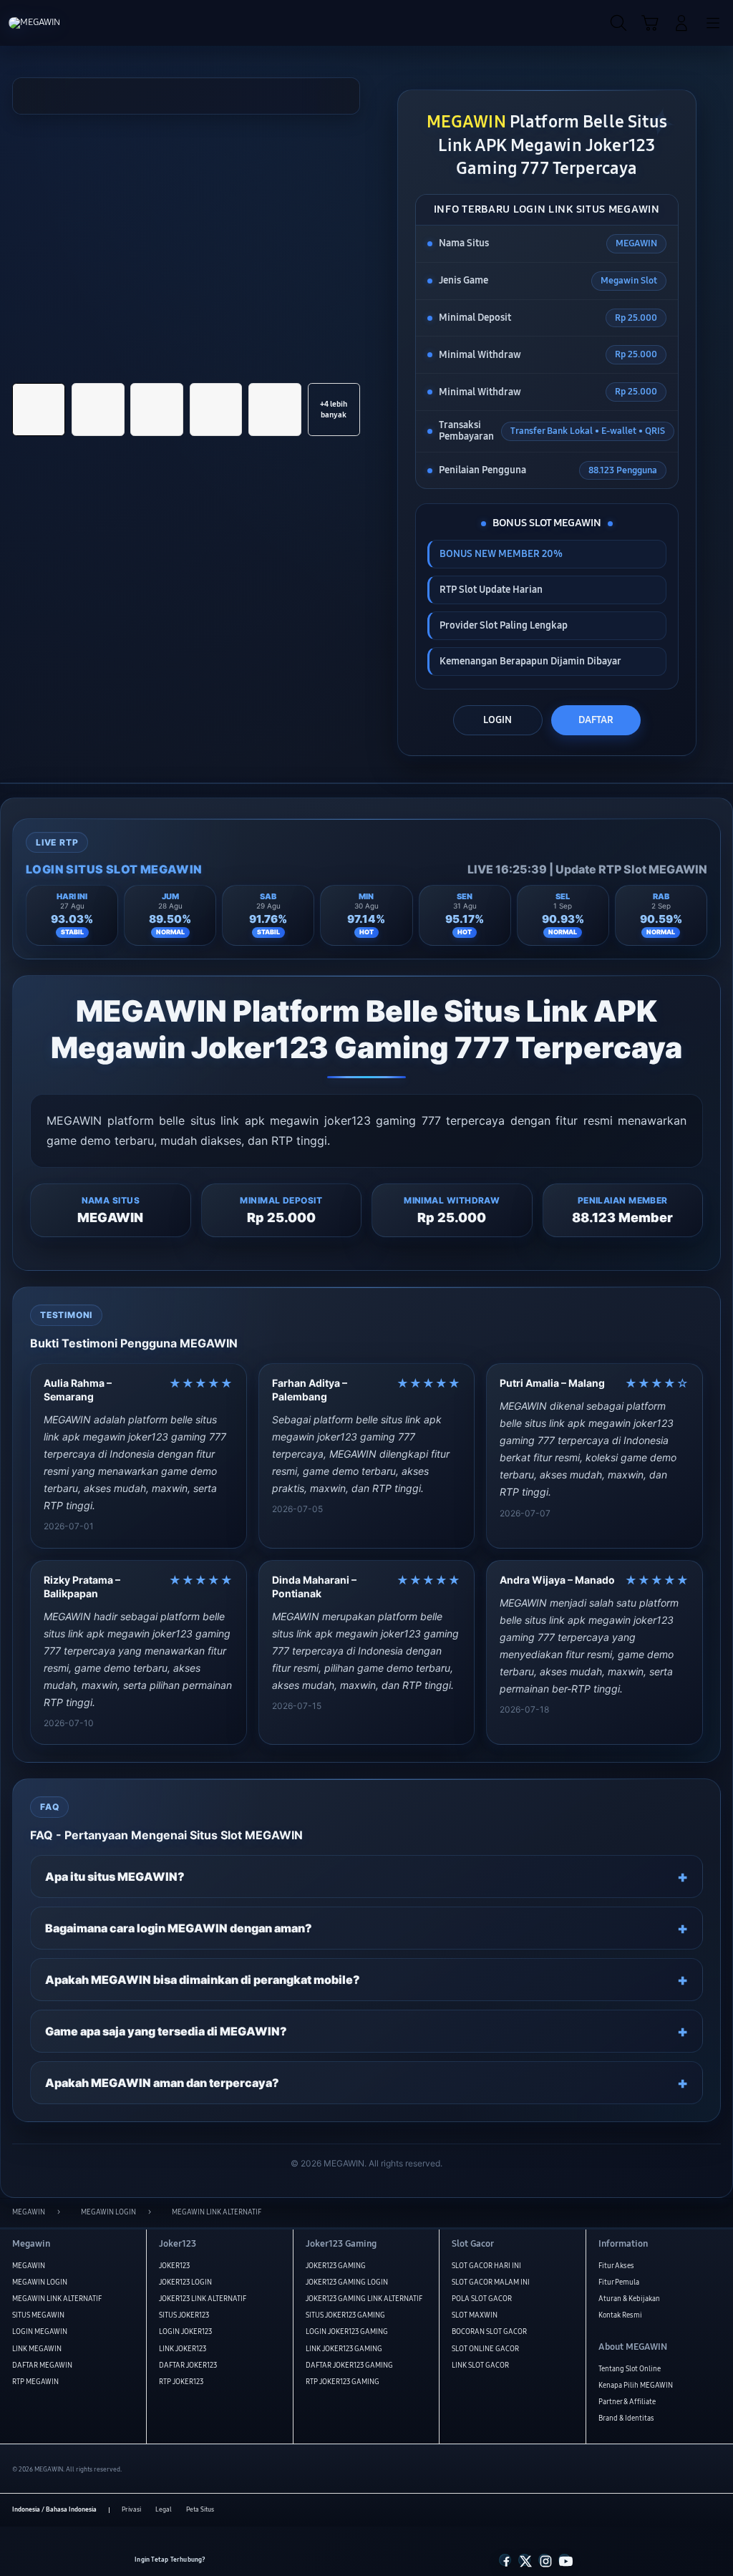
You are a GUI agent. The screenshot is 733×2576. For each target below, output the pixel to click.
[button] (650, 24)
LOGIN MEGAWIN (40, 2332)
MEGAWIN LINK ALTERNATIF (57, 2299)
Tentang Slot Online (630, 2369)
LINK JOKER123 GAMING (344, 2349)
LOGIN (497, 720)
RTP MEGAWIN (35, 2382)
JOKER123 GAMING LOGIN (347, 2282)
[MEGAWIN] (44, 23)
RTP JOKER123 (181, 2382)
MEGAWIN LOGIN (40, 2282)
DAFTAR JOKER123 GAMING (349, 2366)
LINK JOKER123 (183, 2349)
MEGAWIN (29, 2266)
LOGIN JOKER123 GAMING (347, 2332)
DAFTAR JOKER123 (188, 2366)
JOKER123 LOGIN (185, 2282)
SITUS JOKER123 (184, 2315)
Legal (164, 2509)
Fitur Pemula (619, 2282)
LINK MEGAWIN (37, 2349)
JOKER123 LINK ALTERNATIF (203, 2299)
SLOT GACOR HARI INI (486, 2266)
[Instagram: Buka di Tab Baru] (544, 2560)
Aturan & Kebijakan (629, 2299)
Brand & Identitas (626, 2418)
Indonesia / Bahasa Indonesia (54, 2509)
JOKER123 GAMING (336, 2266)
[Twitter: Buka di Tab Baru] (524, 2560)
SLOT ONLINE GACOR (485, 2349)
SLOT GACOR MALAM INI (491, 2282)
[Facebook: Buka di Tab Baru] (505, 2560)
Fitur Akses (616, 2266)
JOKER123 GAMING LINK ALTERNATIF (364, 2299)
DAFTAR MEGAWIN (42, 2366)
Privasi (131, 2509)
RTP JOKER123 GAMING (343, 2382)
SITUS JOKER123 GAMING (345, 2315)
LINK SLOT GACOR (480, 2366)
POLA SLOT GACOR (482, 2299)
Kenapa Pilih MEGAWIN (636, 2386)
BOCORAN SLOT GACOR (489, 2332)
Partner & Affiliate (627, 2402)
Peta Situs (200, 2509)
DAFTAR (596, 720)
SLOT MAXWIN (475, 2315)
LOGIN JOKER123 (185, 2332)
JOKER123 (174, 2266)
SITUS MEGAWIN (38, 2315)
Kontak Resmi (620, 2315)
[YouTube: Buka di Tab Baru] (564, 2560)
